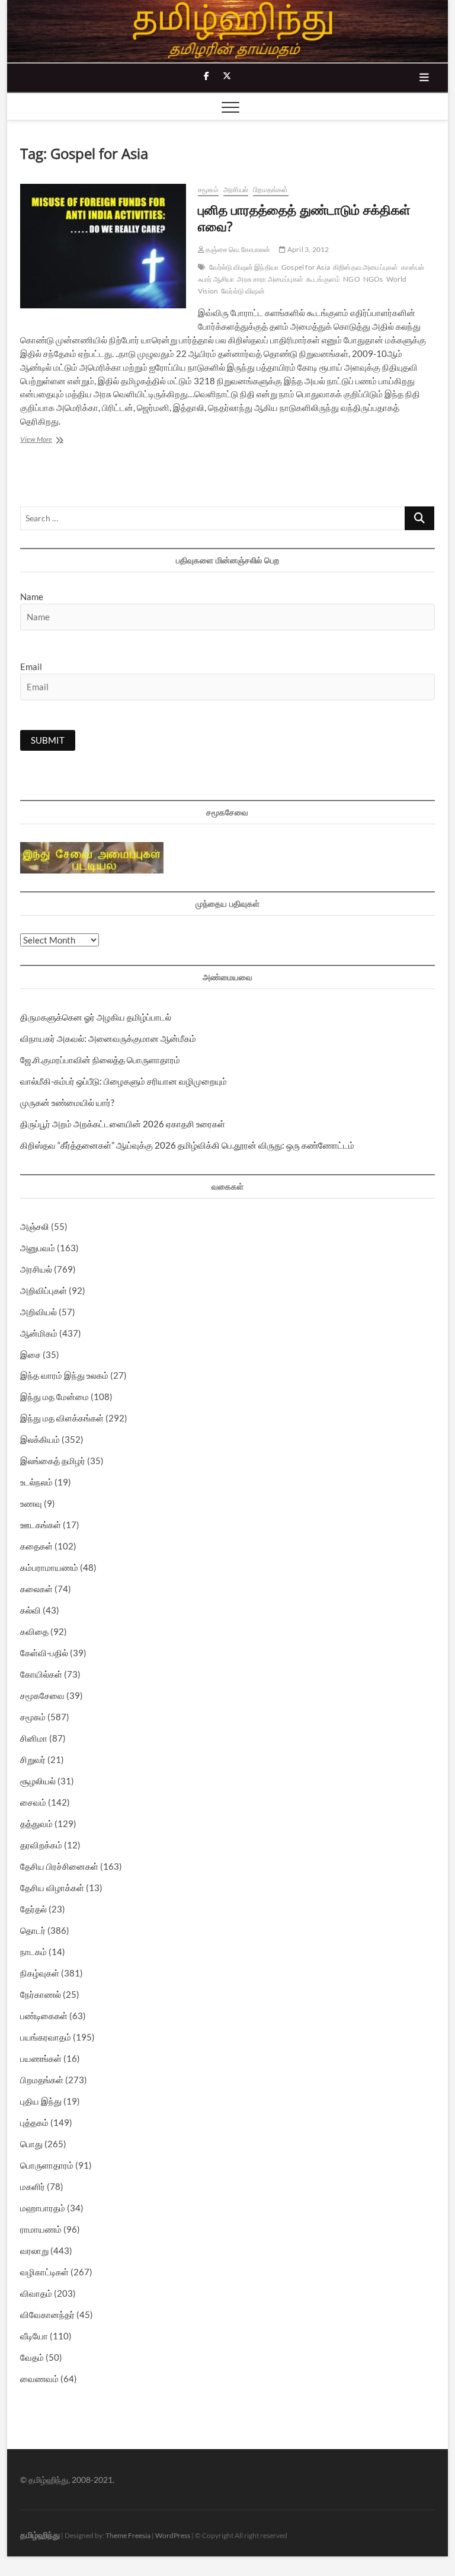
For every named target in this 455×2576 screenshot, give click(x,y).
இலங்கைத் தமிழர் (53, 1461)
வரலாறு (34, 2250)
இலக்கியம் (40, 1439)
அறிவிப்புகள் (44, 1290)
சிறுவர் (33, 1759)
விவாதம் (36, 2293)
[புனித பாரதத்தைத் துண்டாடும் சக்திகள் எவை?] (103, 246)
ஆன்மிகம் (39, 1333)
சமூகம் (208, 189)
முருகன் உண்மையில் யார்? (67, 1102)
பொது (31, 2144)
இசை (31, 1354)
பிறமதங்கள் (270, 189)
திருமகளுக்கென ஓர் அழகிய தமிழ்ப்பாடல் (96, 1017)
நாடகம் (33, 1952)
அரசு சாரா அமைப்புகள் (270, 279)
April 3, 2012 (307, 249)
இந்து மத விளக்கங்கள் (62, 1418)
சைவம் (33, 1802)
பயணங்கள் (41, 2058)
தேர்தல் (33, 1909)
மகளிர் (33, 2186)
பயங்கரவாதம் (46, 2037)
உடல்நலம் (36, 1482)
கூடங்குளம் (323, 279)
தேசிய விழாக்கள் (52, 1888)
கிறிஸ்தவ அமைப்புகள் (366, 267)
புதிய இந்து (41, 2101)
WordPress (173, 2535)
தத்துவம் (36, 1823)
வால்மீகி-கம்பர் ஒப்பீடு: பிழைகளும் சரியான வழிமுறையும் (124, 1081)
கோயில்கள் (41, 1674)
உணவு (31, 1503)
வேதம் (32, 2357)
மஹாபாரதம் (43, 2208)
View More (53, 440)
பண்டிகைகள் (44, 2016)
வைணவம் (39, 2379)
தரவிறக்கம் (41, 1845)
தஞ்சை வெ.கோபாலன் (237, 249)
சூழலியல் (38, 1781)
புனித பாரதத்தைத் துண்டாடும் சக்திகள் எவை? (304, 218)
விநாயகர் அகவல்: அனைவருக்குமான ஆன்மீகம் (108, 1038)
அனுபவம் (38, 1248)
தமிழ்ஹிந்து (40, 2535)
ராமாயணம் (41, 2229)
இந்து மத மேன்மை (55, 1397)
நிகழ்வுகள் (40, 1973)
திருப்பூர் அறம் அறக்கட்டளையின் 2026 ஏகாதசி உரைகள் (123, 1124)
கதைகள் (36, 1546)
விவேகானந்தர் (47, 2314)
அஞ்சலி (35, 1226)
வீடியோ (34, 2336)
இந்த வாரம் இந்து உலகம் (64, 1375)
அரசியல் (236, 189)
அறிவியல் (39, 1312)
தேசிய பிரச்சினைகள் (59, 1866)
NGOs (373, 279)
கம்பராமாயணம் (49, 1567)
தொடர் (33, 1930)
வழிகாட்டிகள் (44, 2272)
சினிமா (34, 1738)
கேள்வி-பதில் (44, 1653)
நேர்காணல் (41, 1994)
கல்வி (31, 1610)
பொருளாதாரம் (47, 2165)
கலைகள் (36, 1589)
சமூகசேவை (42, 1695)
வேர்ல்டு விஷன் (243, 291)
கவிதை (34, 1631)
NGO (352, 279)
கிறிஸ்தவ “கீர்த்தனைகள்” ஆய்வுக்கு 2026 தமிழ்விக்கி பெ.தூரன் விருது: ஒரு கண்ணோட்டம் (187, 1145)
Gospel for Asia (306, 267)
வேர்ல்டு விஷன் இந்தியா (244, 267)
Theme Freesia (128, 2535)
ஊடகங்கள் (41, 1525)
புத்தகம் (34, 2122)
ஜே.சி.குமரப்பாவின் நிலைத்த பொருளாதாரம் (100, 1060)
